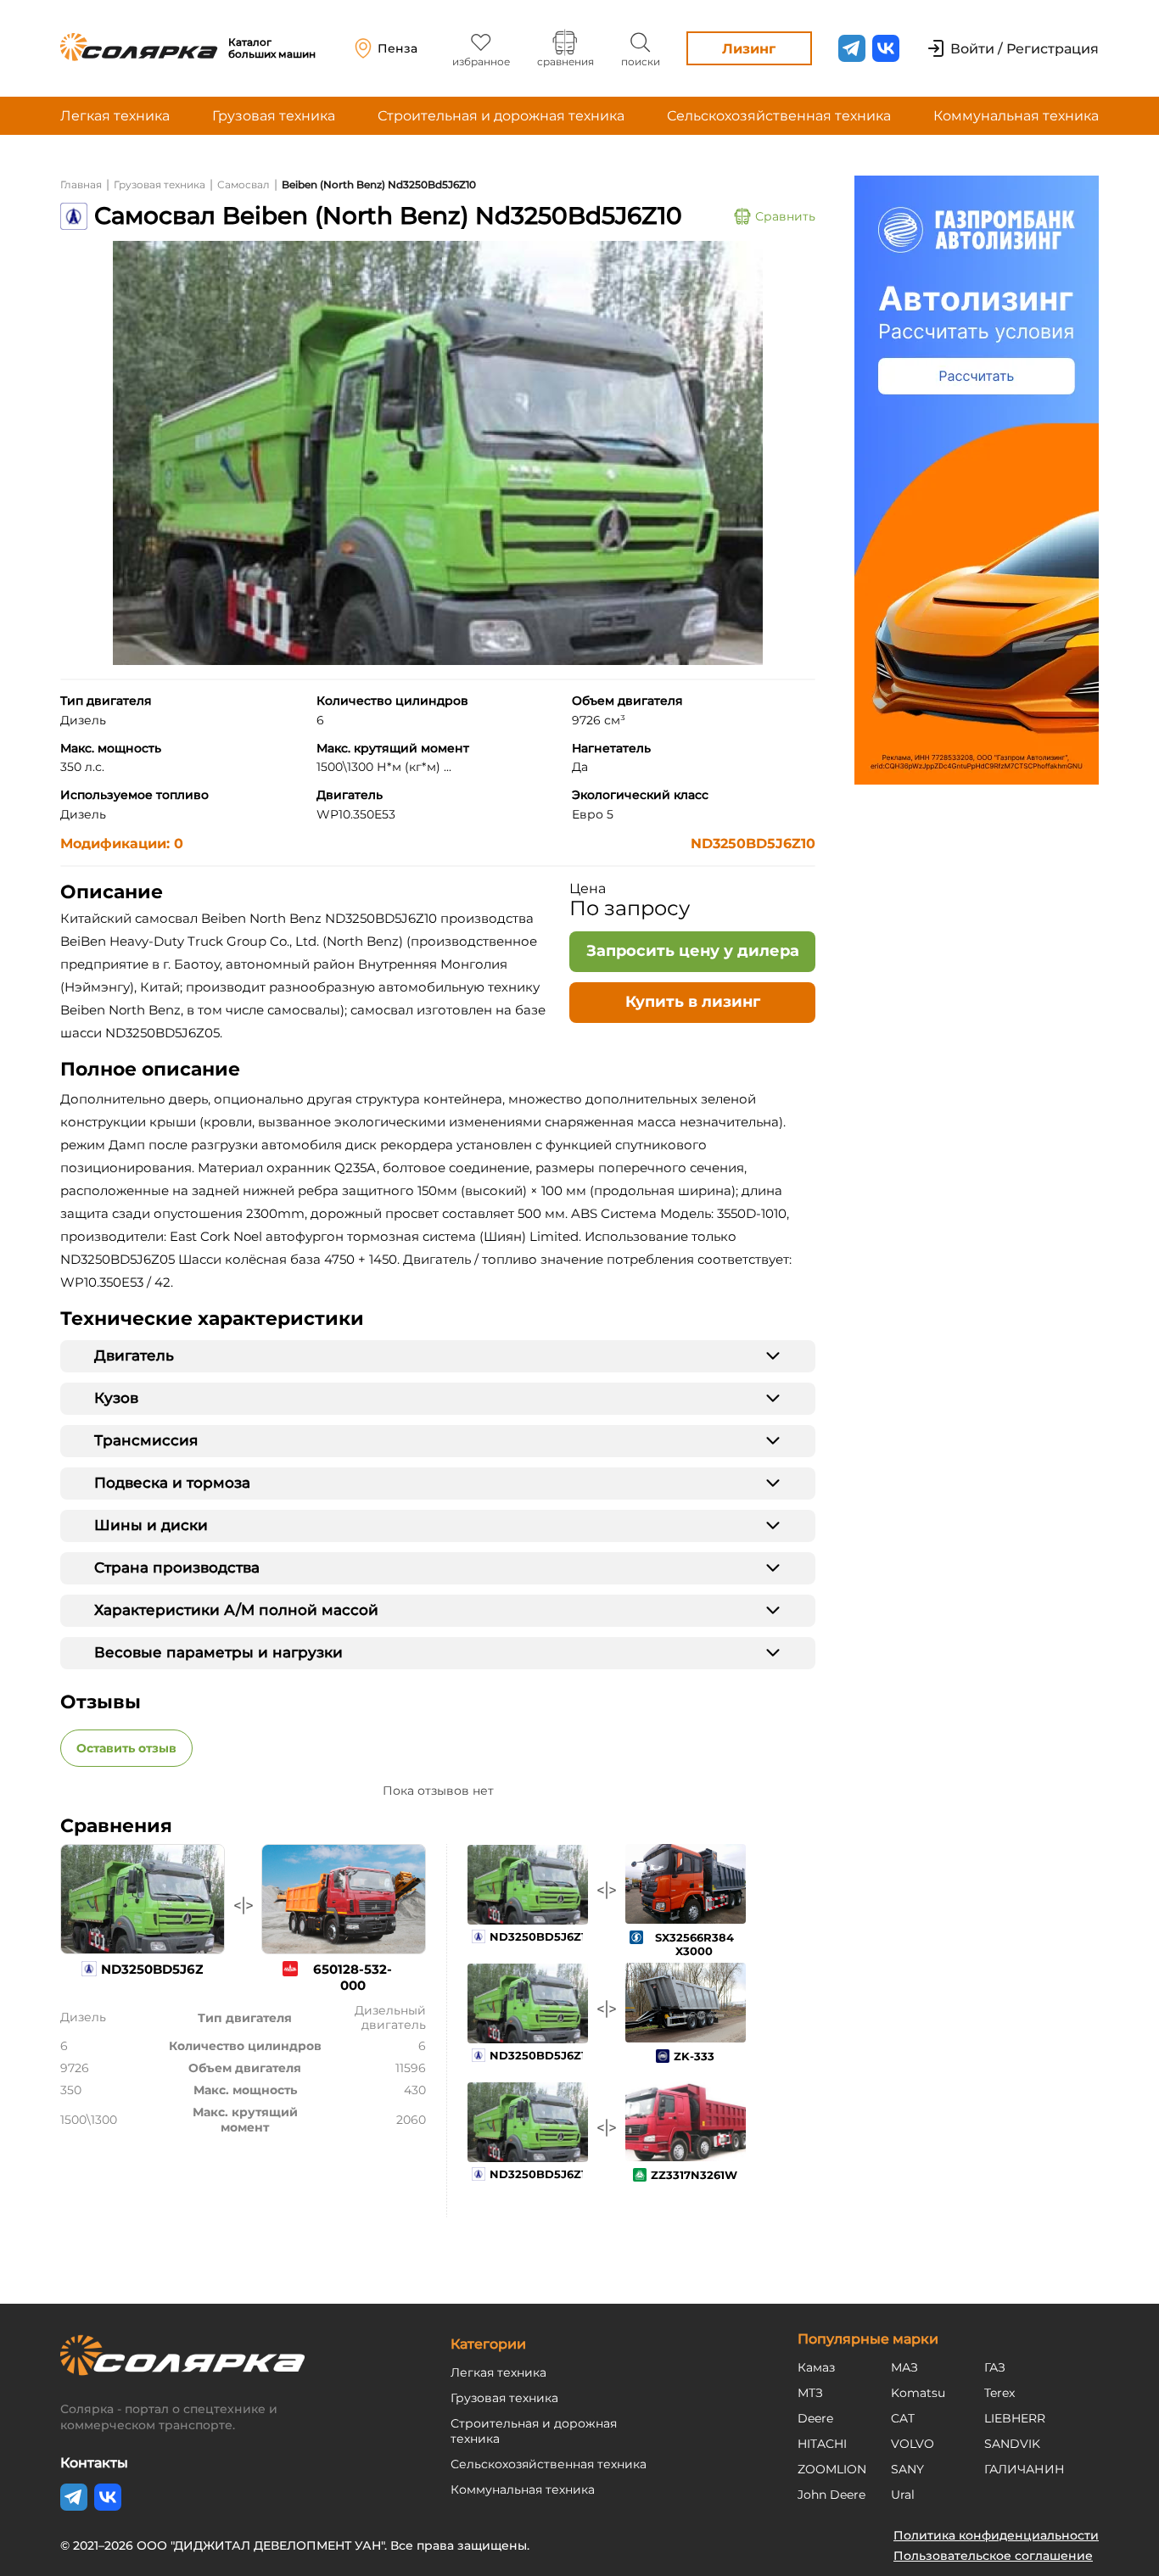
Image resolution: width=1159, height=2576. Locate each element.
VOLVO (913, 2444)
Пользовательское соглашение (993, 2556)
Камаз (816, 2367)
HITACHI (822, 2444)
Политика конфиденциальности (996, 2535)
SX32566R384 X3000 (694, 1944)
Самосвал (244, 184)
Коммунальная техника (1016, 116)
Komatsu (918, 2393)
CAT (903, 2418)
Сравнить (785, 216)
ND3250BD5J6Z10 (753, 844)
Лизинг (749, 49)
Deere (815, 2418)
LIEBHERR (1015, 2418)
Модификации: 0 (122, 844)
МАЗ (904, 2367)
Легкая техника (115, 116)
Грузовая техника (274, 116)
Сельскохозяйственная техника (779, 116)
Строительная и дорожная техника (501, 116)
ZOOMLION (832, 2469)
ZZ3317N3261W (694, 2175)
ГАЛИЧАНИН (1025, 2469)
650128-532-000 (353, 1977)
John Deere (831, 2495)
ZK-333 (694, 2056)
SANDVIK (1012, 2444)
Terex (999, 2393)
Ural (903, 2495)
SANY (907, 2469)
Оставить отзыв (126, 1748)
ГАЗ (995, 2367)
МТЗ (810, 2393)
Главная (81, 184)
